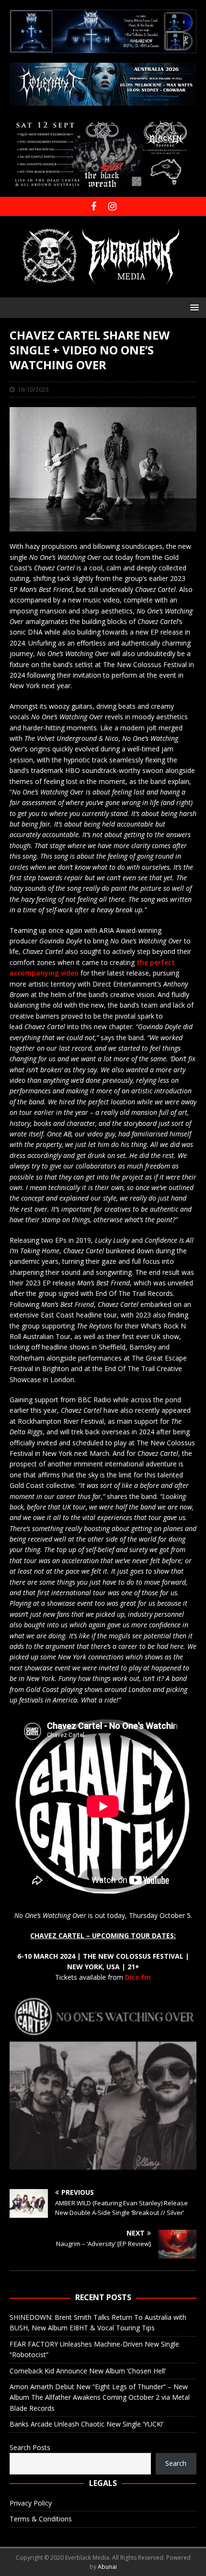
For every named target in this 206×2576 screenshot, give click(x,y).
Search (176, 2463)
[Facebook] (94, 206)
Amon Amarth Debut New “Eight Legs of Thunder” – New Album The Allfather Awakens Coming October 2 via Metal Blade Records (100, 2397)
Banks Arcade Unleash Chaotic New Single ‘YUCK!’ (86, 2424)
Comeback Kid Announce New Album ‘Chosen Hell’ (88, 2371)
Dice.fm (138, 1977)
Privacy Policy (31, 2503)
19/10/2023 (33, 389)
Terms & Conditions (41, 2519)
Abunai (107, 2567)
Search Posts (30, 2447)
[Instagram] (112, 206)
